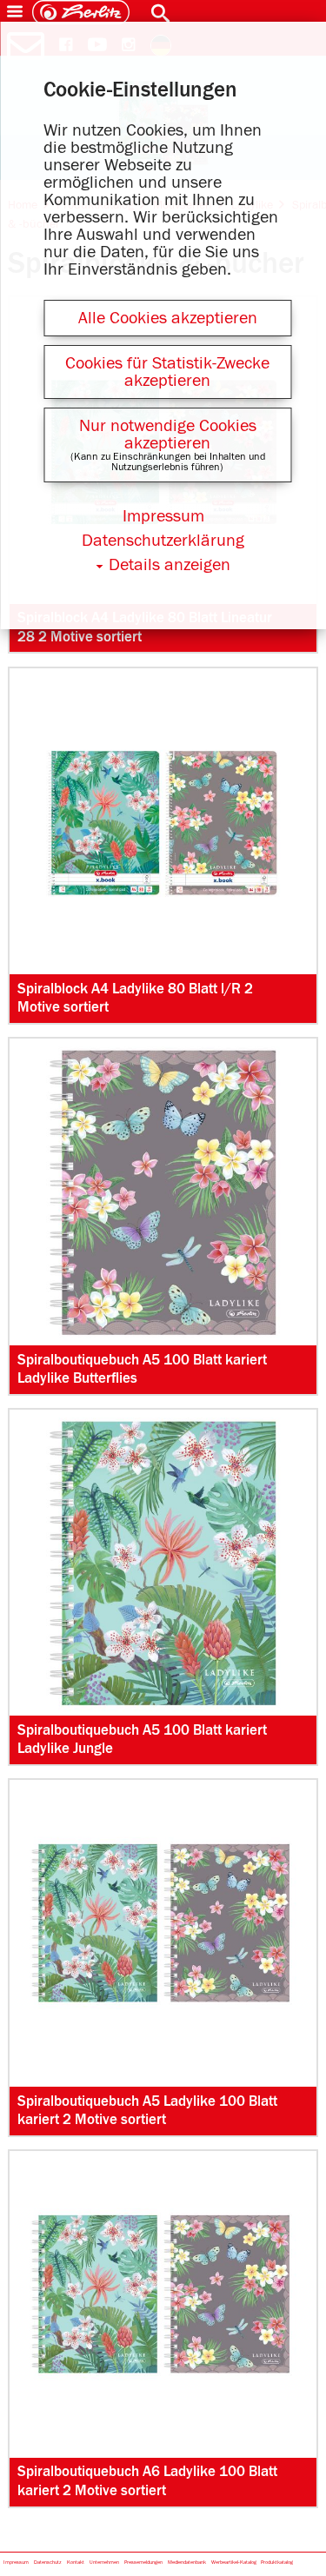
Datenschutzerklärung (163, 541)
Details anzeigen (170, 565)
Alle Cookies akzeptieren (168, 318)
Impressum (16, 2563)
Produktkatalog (277, 2563)
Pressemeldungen (143, 2563)
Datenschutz (48, 2563)
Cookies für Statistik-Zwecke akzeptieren (167, 372)
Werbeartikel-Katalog (234, 2563)
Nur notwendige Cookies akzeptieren (168, 435)
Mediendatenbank (187, 2563)
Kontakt (76, 2563)
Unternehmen (104, 2563)
